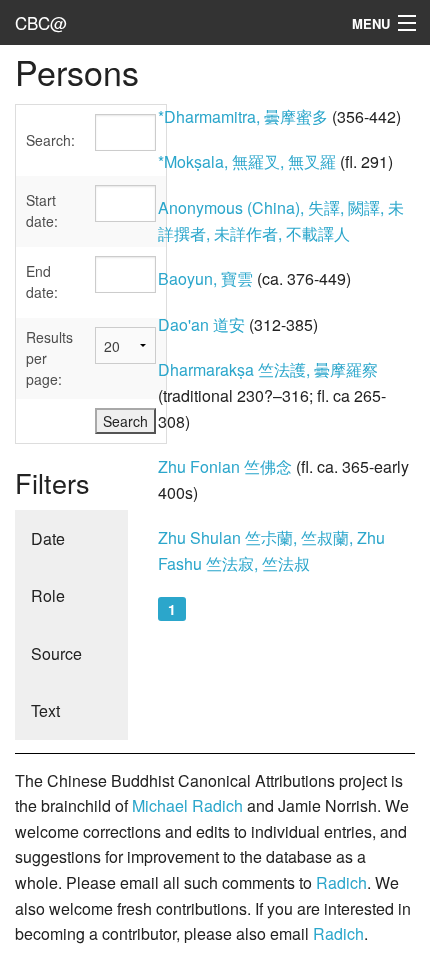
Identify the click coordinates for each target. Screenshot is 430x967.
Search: (50, 140)
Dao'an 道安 (201, 324)
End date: (42, 281)
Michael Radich (187, 805)
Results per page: (49, 358)
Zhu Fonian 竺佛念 (225, 466)
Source (56, 653)
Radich (341, 882)
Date (48, 538)
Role (48, 595)
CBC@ (41, 22)
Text (45, 710)
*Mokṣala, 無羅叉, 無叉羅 (247, 161)
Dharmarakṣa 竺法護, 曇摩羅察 (268, 369)
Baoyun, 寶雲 (205, 278)
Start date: (42, 210)
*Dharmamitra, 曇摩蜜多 (243, 116)
